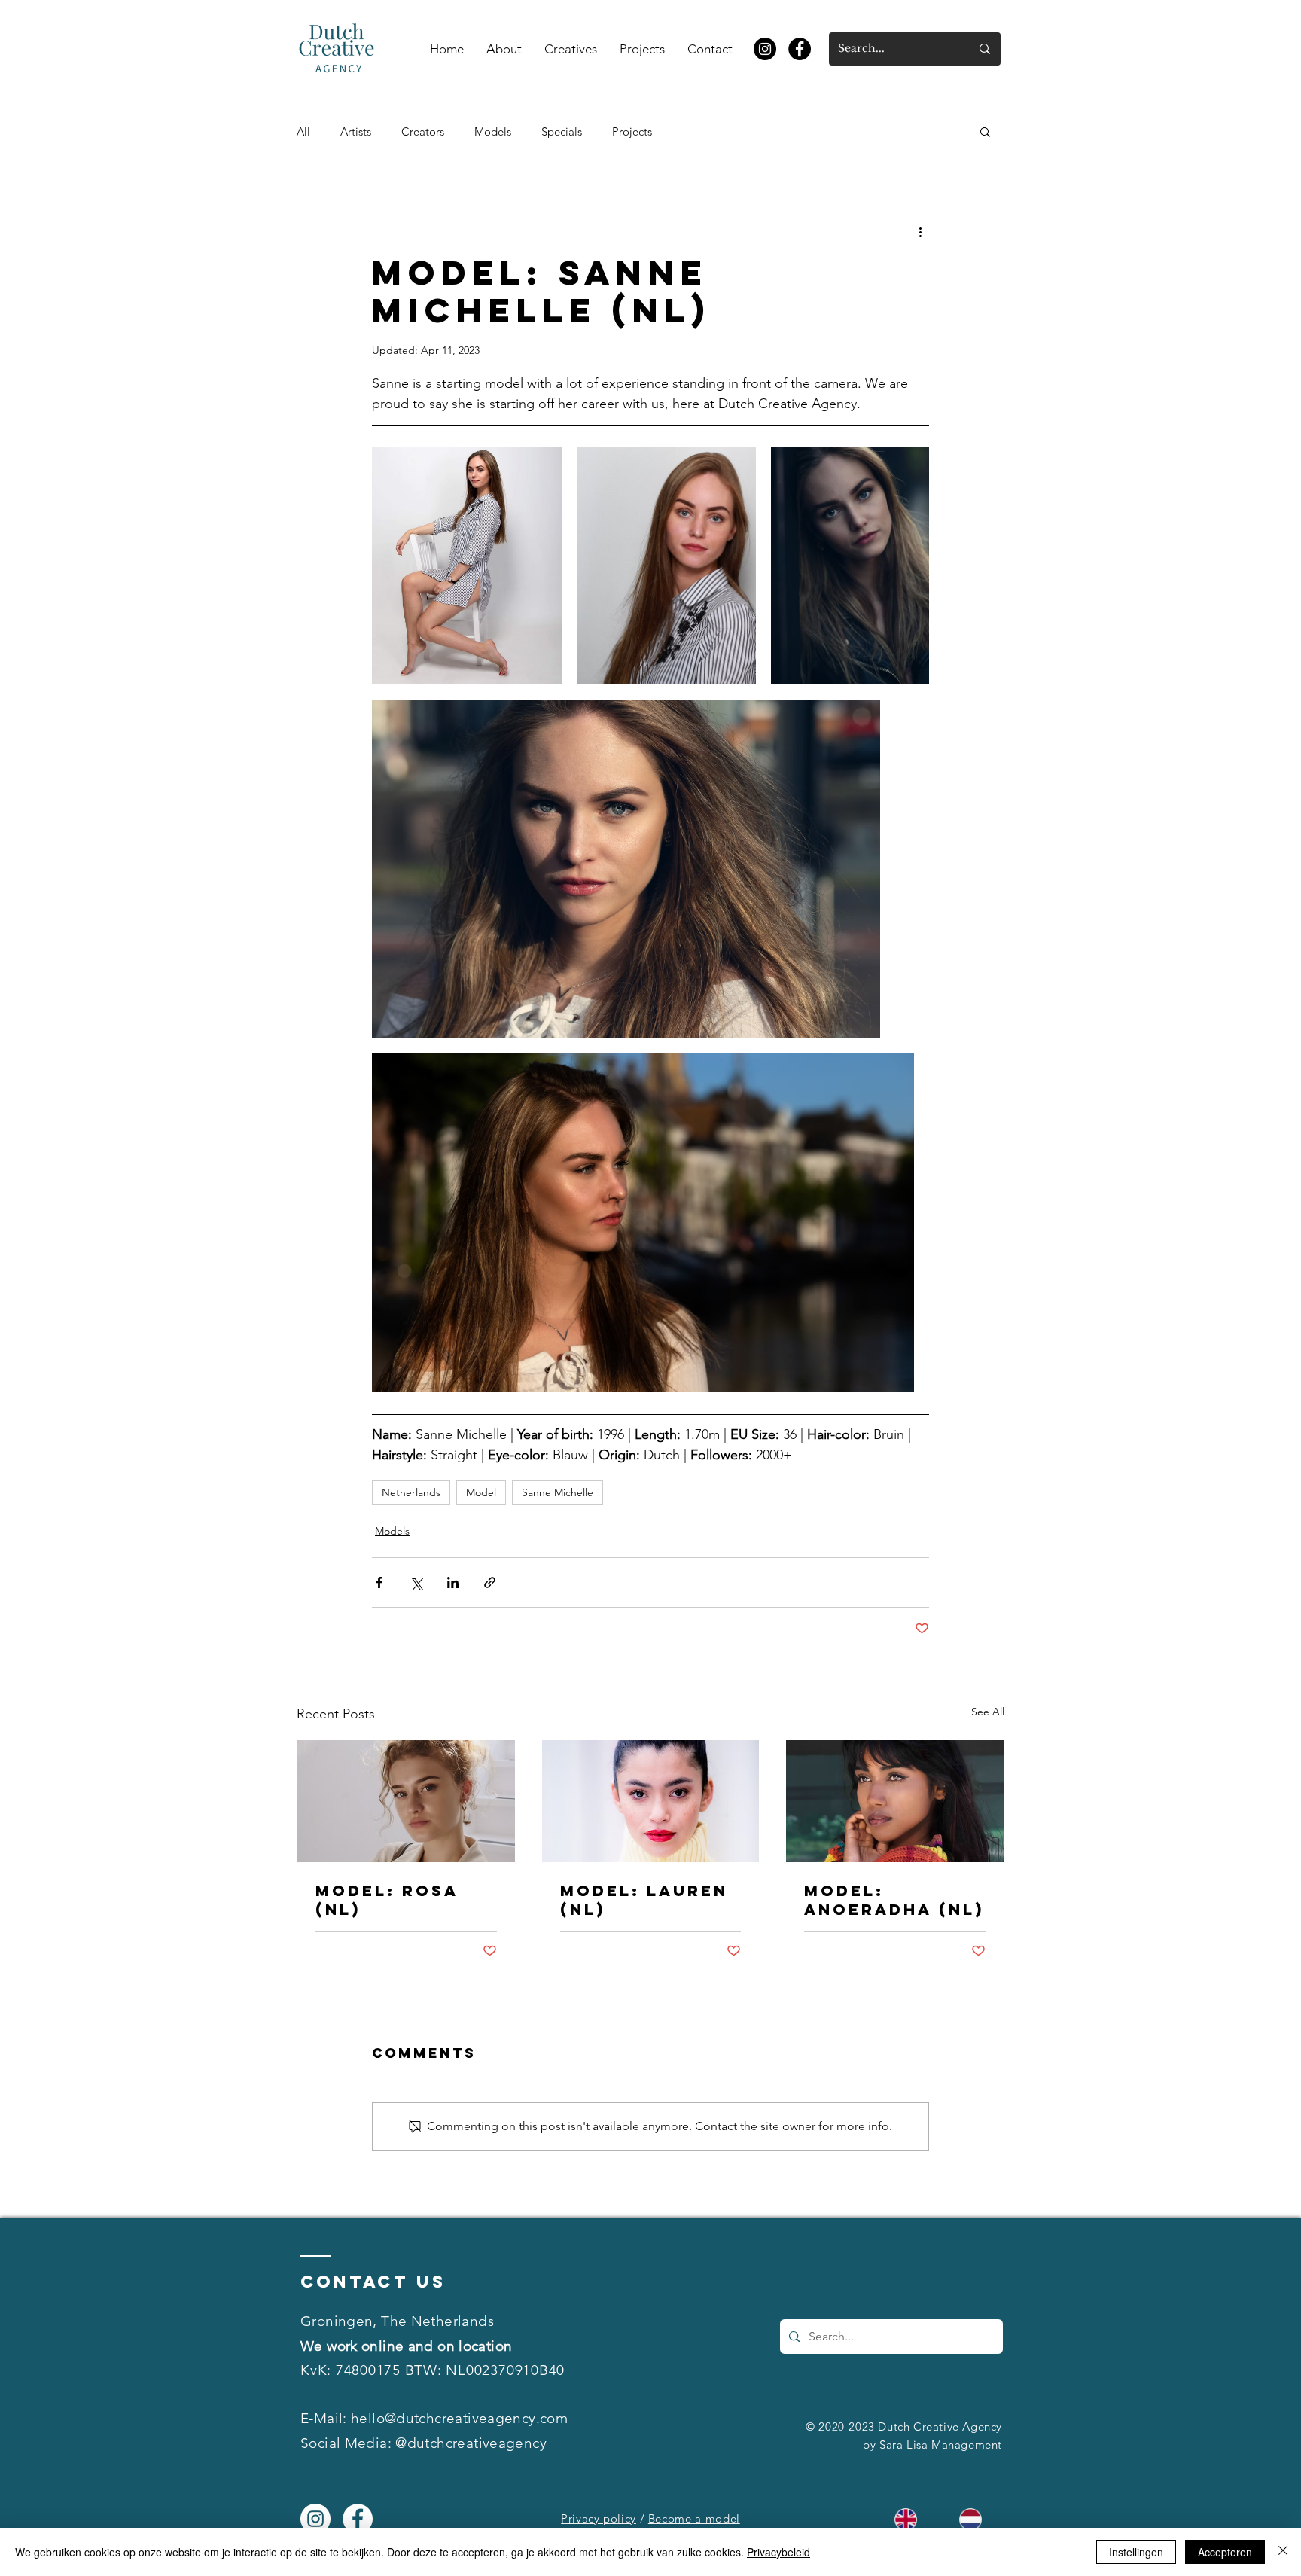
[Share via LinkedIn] (453, 1582)
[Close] (1283, 2552)
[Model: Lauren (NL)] (651, 1801)
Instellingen (1136, 2552)
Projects (632, 131)
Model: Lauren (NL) (644, 1900)
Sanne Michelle (558, 1492)
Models (493, 131)
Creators (423, 131)
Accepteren (1225, 2552)
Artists (356, 131)
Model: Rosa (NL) (387, 1900)
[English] (905, 2519)
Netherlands (411, 1492)
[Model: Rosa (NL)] (406, 1801)
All (303, 131)
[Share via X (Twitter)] (416, 1582)
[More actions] (920, 231)
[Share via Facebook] (379, 1582)
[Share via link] (490, 1582)
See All (988, 1712)
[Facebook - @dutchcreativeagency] (800, 49)
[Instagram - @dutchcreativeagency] (765, 49)
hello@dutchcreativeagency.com (459, 2418)
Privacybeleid (778, 2552)
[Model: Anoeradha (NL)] (895, 1801)
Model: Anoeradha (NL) (894, 1900)
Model (481, 1492)
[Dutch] (970, 2519)
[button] (985, 131)
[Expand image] (467, 566)
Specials (562, 131)
